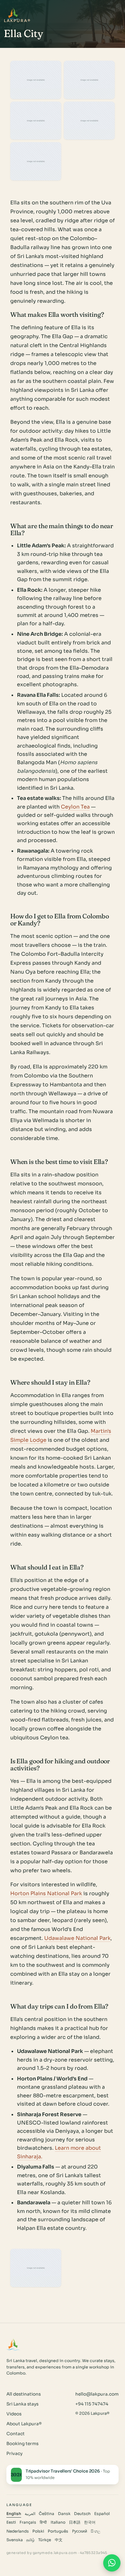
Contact (16, 2434)
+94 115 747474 (92, 2404)
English (14, 2514)
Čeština (46, 2514)
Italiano (58, 2522)
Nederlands (18, 2531)
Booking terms (22, 2444)
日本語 (75, 2522)
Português (58, 2531)
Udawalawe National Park (77, 1938)
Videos (14, 2414)
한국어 (90, 2522)
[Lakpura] (13, 14)
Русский (80, 2531)
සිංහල (96, 2531)
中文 (59, 2540)
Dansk (64, 2514)
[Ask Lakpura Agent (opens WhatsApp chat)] (112, 2563)
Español (102, 2514)
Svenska (15, 2540)
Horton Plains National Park (46, 1893)
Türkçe (45, 2540)
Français (28, 2522)
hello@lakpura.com (97, 2394)
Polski (38, 2531)
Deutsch (82, 2514)
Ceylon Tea (75, 807)
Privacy (14, 2454)
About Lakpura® (24, 2424)
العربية (30, 2514)
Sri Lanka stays (22, 2404)
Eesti (11, 2522)
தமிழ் (30, 2540)
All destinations (24, 2394)
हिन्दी (43, 2522)
